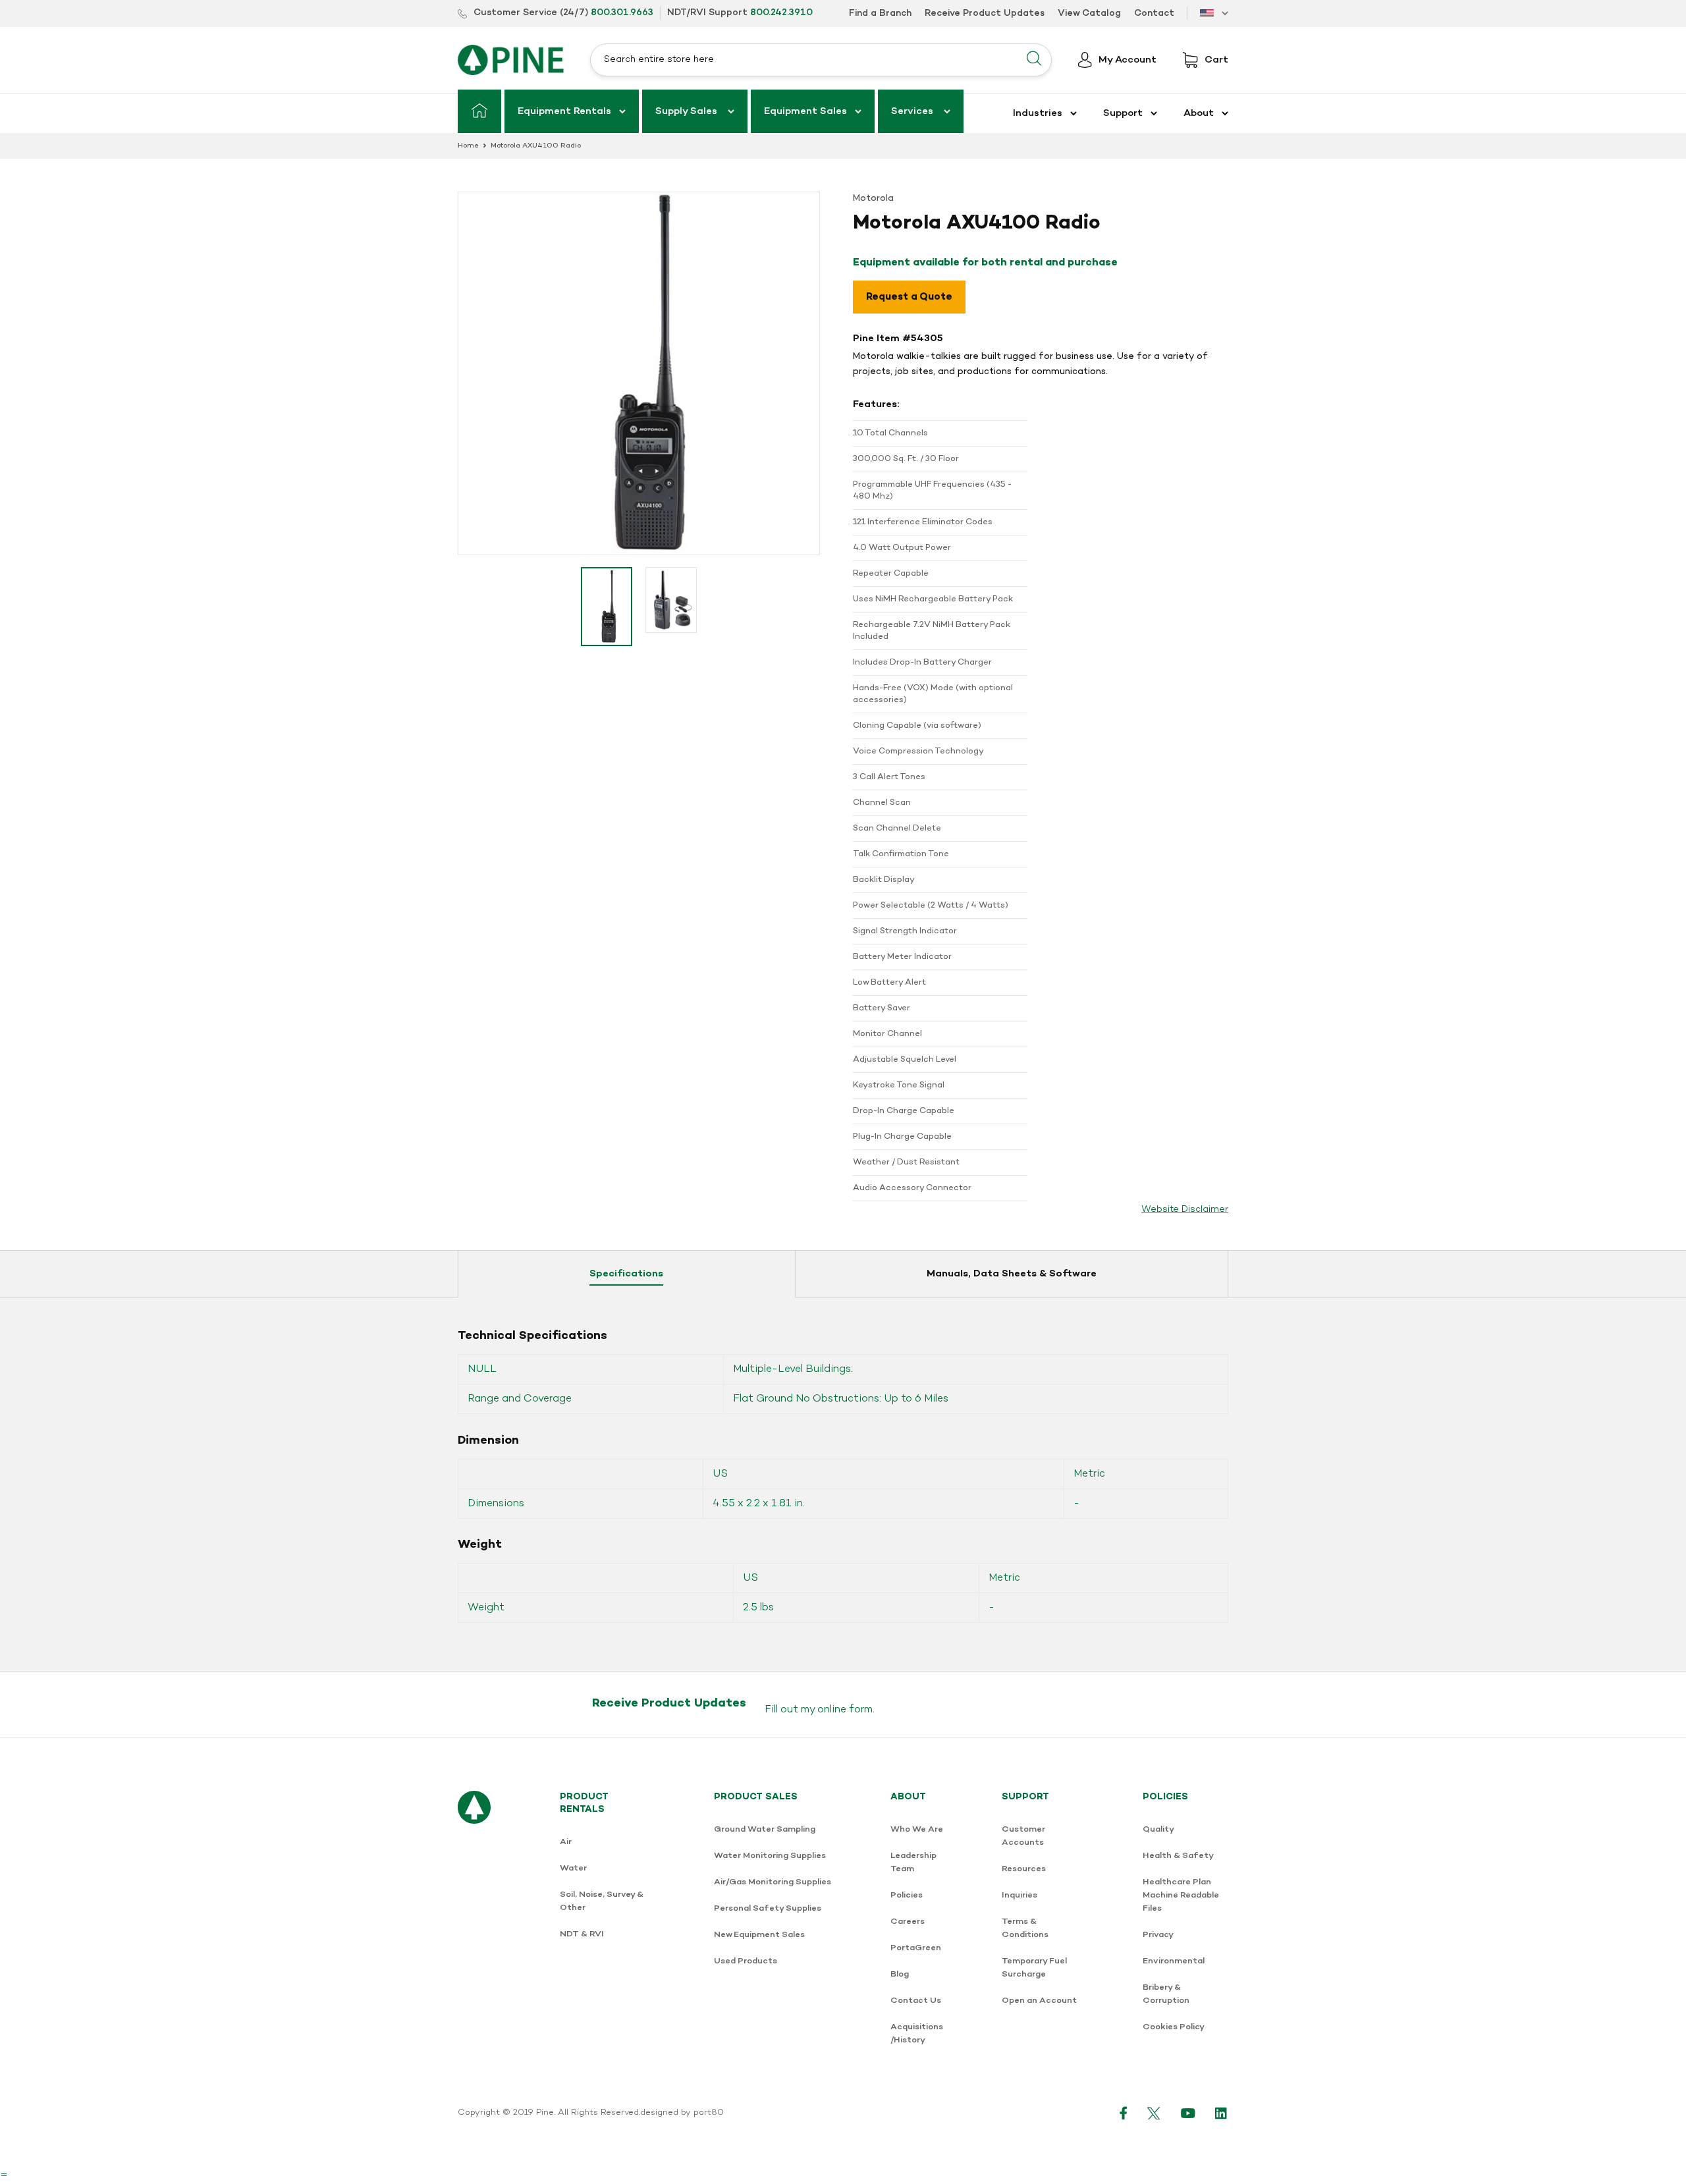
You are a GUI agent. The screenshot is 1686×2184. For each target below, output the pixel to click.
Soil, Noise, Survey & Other (602, 1901)
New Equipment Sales (759, 1935)
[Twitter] (1154, 2113)
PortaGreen (916, 1948)
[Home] (479, 111)
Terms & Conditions (1025, 1928)
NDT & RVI (582, 1934)
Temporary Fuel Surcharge (1034, 1968)
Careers (908, 1922)
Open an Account (1039, 2001)
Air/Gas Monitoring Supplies (773, 1882)
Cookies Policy (1174, 2027)
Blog (900, 1974)
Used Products (746, 1961)
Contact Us (916, 2001)
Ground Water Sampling (765, 1829)
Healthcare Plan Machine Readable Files (1181, 1895)
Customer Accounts (1023, 1836)
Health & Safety (1178, 1856)
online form (845, 1710)
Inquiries (1020, 1895)
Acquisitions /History (917, 2034)
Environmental (1174, 1961)
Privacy (1158, 1935)
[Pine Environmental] (511, 60)
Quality (1158, 1829)
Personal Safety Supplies (768, 1908)
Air (566, 1842)
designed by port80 (682, 2113)
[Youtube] (1188, 2113)
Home (468, 146)
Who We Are (917, 1829)
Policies (907, 1895)
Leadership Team (913, 1862)
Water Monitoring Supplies (770, 1856)
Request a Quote (909, 297)
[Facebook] (1124, 2113)
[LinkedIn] (1222, 2113)
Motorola (873, 199)
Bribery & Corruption (1166, 1994)
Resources (1024, 1869)
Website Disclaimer (1185, 1210)
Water (573, 1868)
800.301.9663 (622, 13)
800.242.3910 (781, 13)
